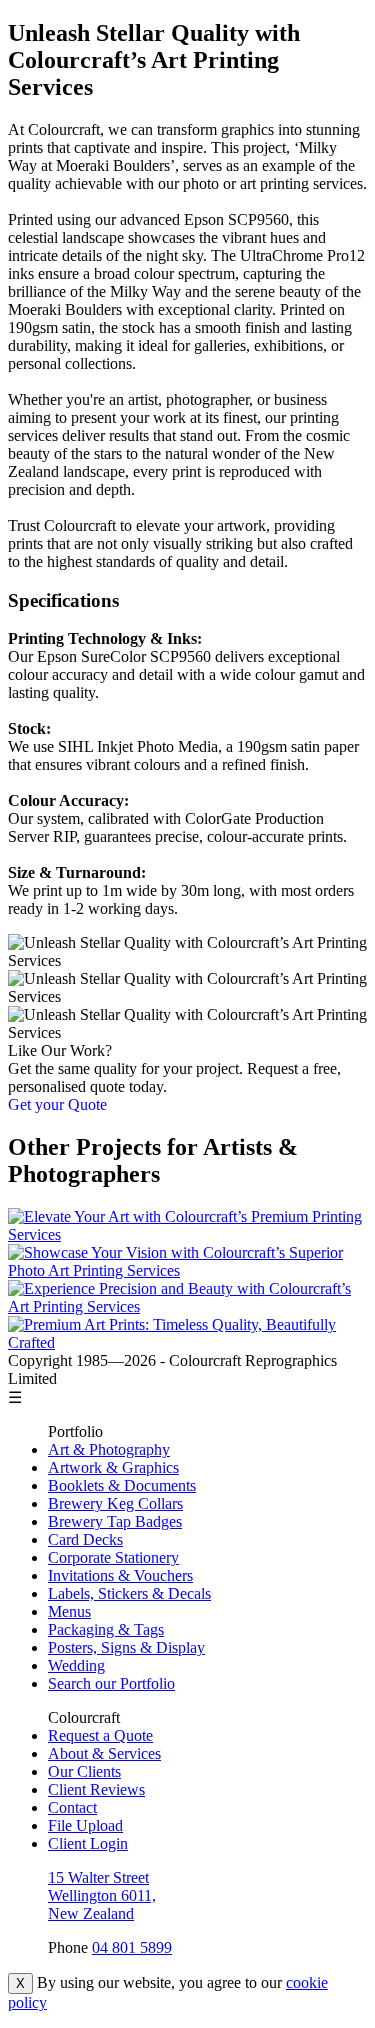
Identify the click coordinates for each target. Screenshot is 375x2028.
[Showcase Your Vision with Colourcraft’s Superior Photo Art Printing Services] (187, 1270)
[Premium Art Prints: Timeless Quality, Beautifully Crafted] (187, 1342)
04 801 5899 (132, 1947)
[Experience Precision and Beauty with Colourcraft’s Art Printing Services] (187, 1306)
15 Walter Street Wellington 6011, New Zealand (102, 1895)
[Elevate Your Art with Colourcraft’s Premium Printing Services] (187, 1234)
